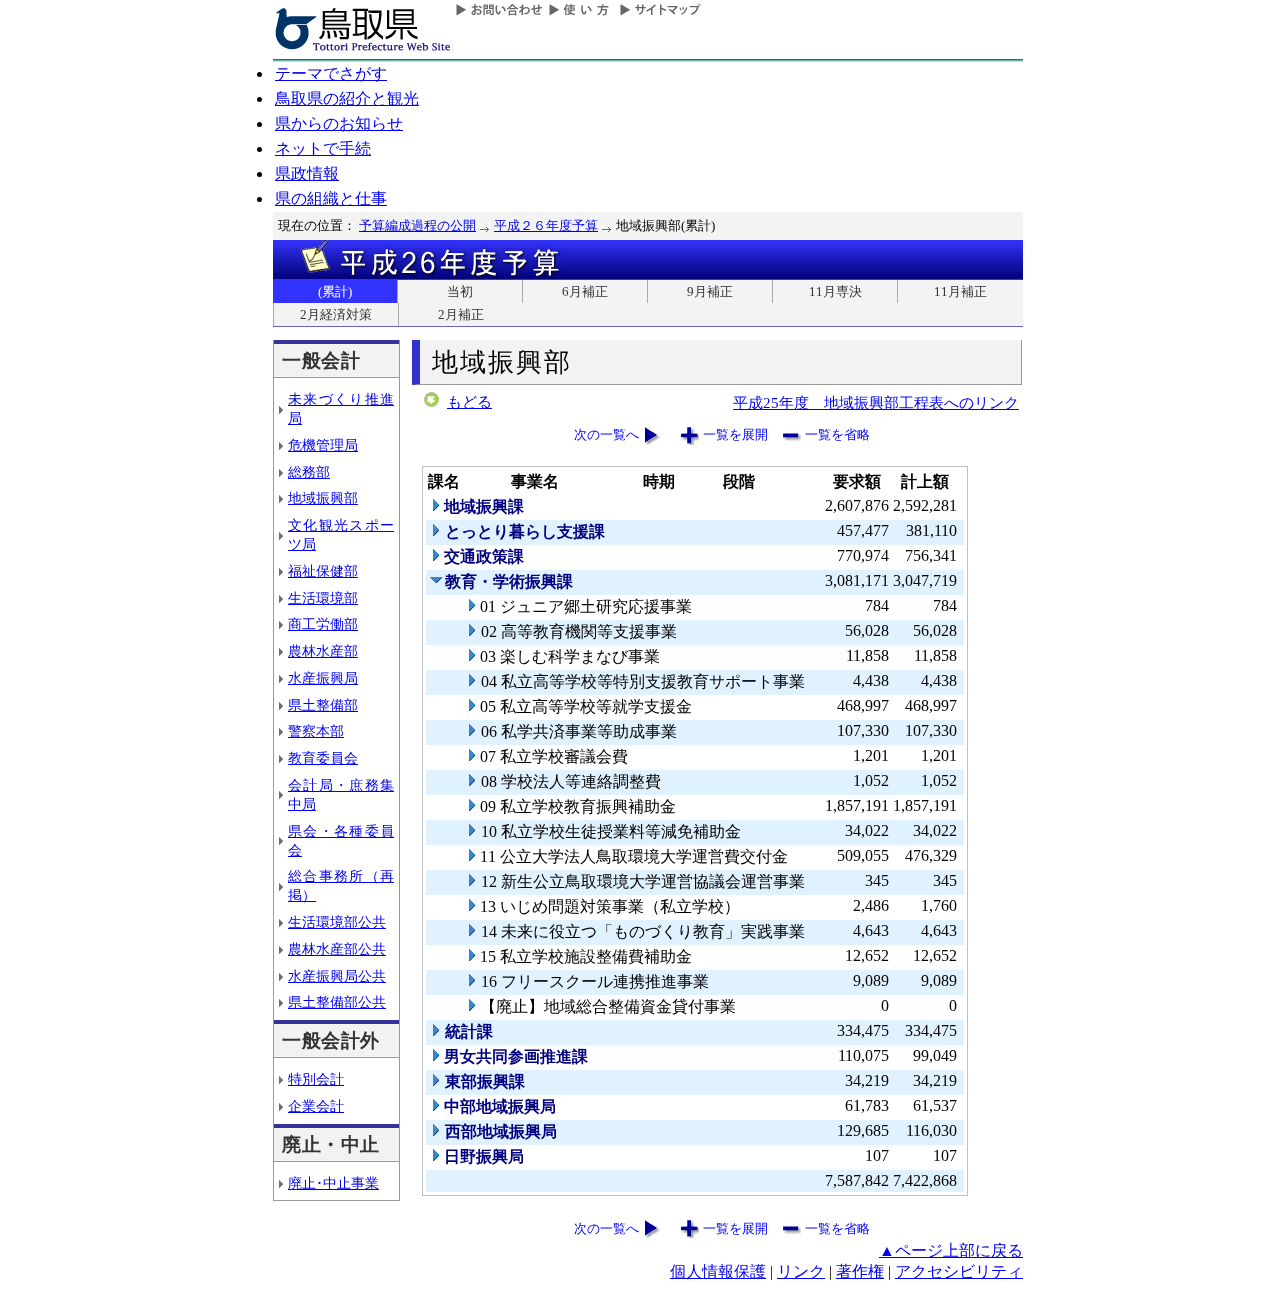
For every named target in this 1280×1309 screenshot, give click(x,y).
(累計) (335, 291)
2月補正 (461, 314)
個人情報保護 (718, 1271)
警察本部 (316, 731)
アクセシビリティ (959, 1271)
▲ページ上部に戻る (951, 1250)
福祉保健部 (323, 571)
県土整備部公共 (337, 1002)
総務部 (309, 472)
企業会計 (316, 1106)
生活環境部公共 (337, 922)
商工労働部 (323, 624)
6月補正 (585, 291)
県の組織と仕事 (331, 198)
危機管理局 (323, 445)
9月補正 (710, 291)
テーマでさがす (331, 73)
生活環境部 (323, 598)
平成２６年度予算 (546, 225)
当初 (460, 291)
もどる (469, 402)
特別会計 (316, 1079)
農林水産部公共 (337, 949)
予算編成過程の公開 (417, 225)
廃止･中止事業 (333, 1183)
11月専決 (835, 291)
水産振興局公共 (337, 976)
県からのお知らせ (339, 123)
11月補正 (960, 291)
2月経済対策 (336, 314)
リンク (801, 1271)
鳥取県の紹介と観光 (347, 98)
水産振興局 (323, 678)
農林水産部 (323, 651)
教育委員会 (323, 758)
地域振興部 (323, 498)
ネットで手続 (323, 148)
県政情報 (307, 173)
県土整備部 (323, 705)
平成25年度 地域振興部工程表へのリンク (876, 402)
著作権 (860, 1271)
